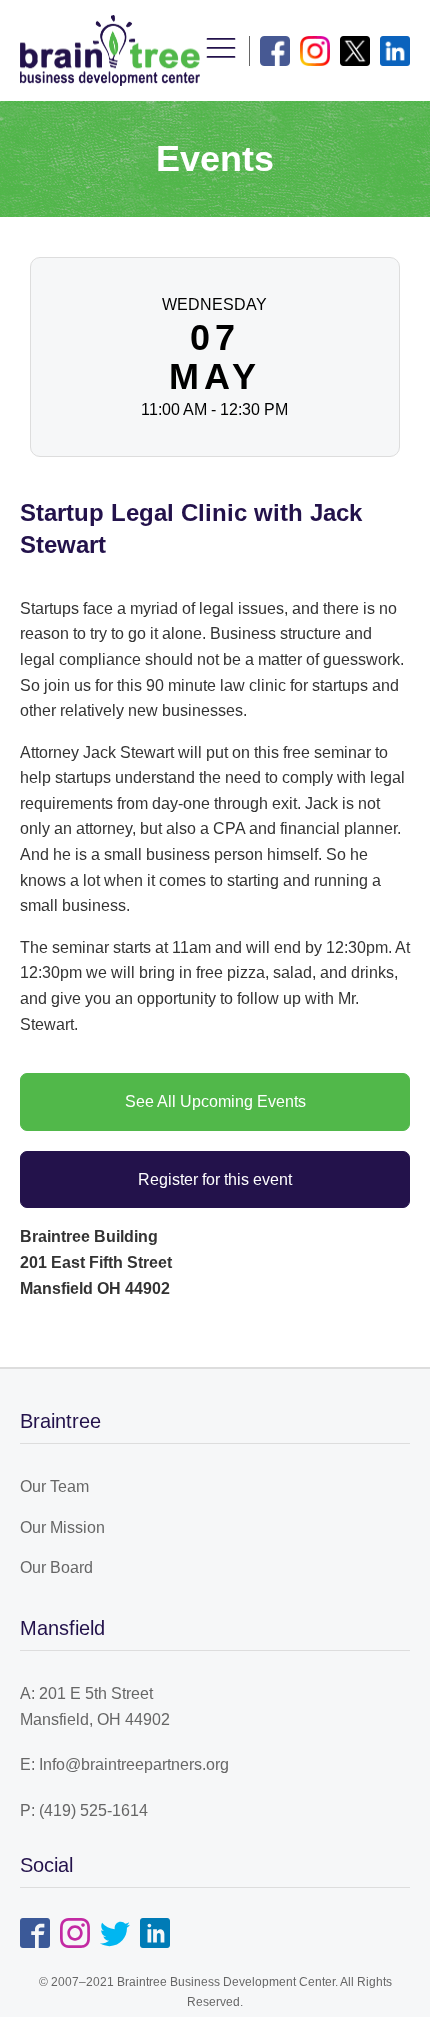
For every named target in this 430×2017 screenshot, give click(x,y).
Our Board (56, 1567)
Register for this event (215, 1179)
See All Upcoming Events (215, 1101)
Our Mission (62, 1527)
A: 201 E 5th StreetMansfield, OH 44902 (95, 1706)
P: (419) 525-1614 (84, 1810)
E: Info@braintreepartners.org (124, 1764)
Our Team (54, 1486)
